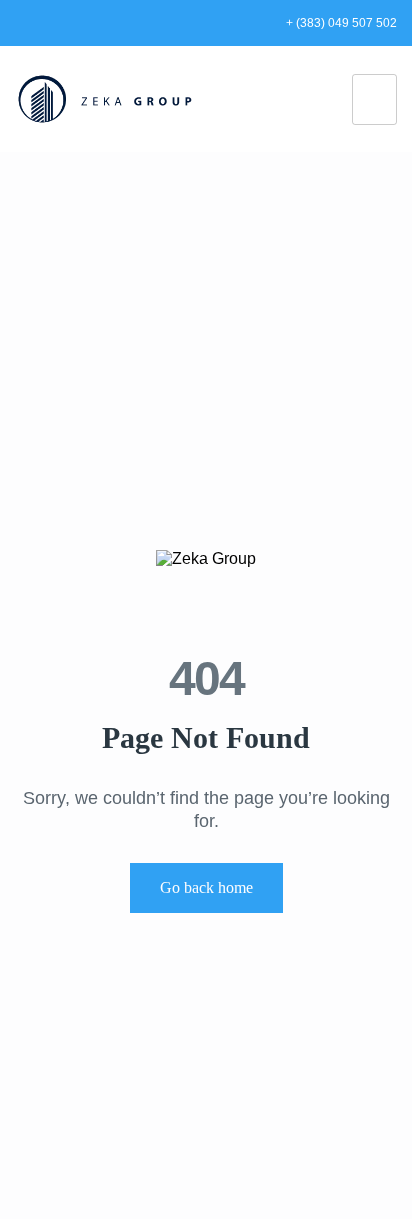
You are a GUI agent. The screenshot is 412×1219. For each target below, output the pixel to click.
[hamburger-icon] (374, 99)
